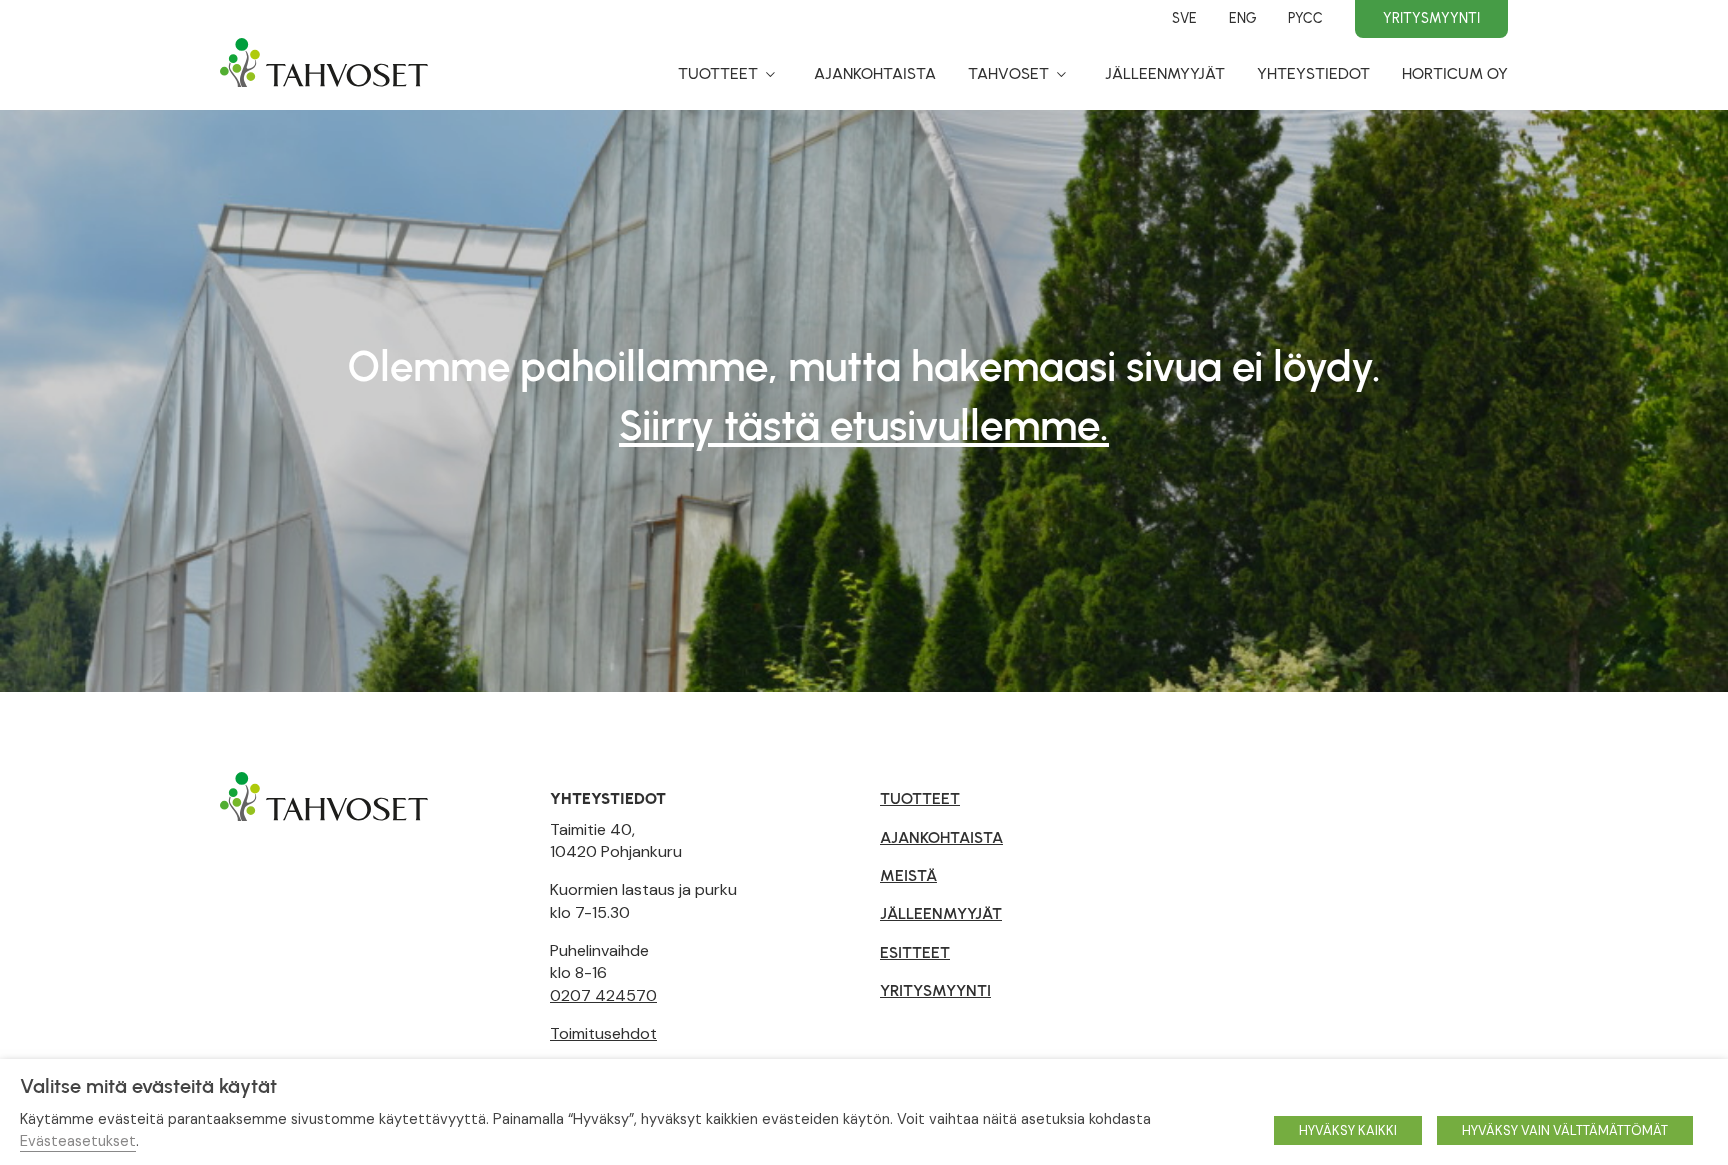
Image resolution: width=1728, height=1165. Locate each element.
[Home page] (324, 72)
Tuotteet (718, 73)
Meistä (908, 875)
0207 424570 (603, 995)
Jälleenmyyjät (1165, 73)
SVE (1184, 18)
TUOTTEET (920, 798)
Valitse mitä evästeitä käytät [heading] (148, 1086)
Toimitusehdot (603, 1033)
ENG (1242, 18)
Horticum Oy (1455, 73)
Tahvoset (1008, 73)
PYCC (1305, 18)
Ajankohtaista (875, 73)
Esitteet (915, 952)
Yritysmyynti (1431, 18)
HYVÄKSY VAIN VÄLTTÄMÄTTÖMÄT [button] (1565, 1130)
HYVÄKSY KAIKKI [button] (1348, 1130)
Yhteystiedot (1313, 73)
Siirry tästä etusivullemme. (864, 425)
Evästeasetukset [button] (78, 1141)
